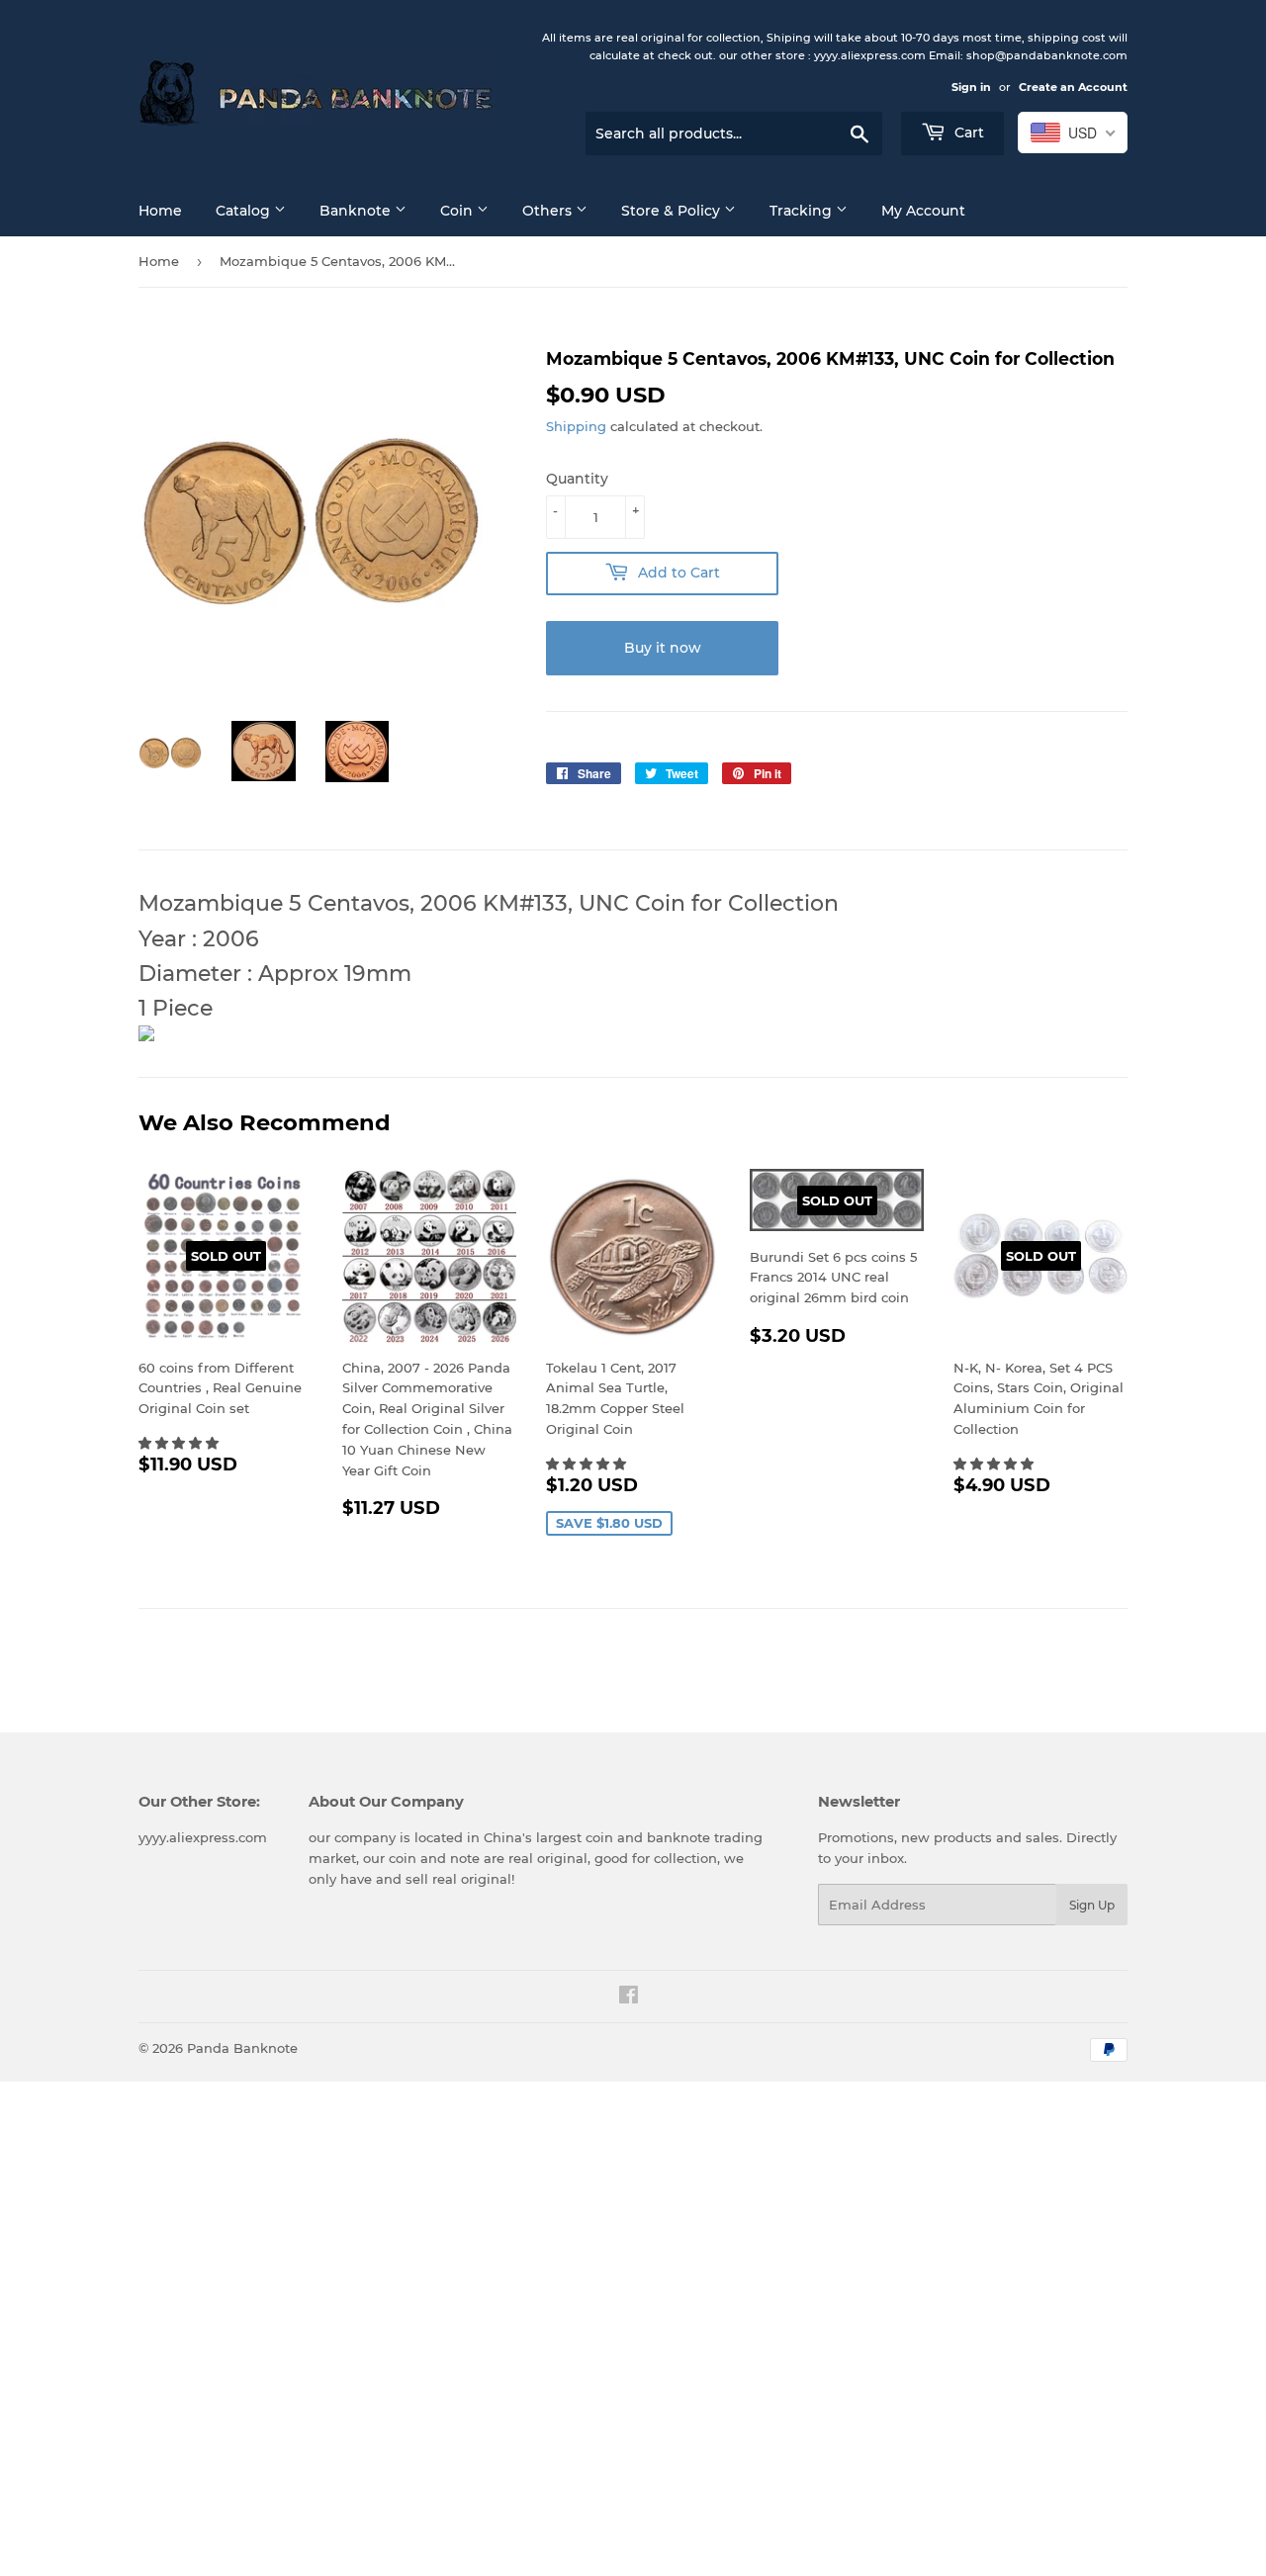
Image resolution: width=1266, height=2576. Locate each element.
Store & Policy (673, 211)
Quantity (577, 479)
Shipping (576, 426)
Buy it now (663, 648)
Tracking (803, 211)
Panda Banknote (242, 2048)
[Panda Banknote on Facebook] (629, 1998)
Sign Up (1092, 1905)
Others (549, 211)
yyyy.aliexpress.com (203, 1837)
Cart (967, 133)
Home (160, 211)
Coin (458, 211)
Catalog (245, 211)
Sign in (971, 87)
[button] (181, 1443)
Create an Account (1073, 87)
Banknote (357, 211)
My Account (923, 211)
